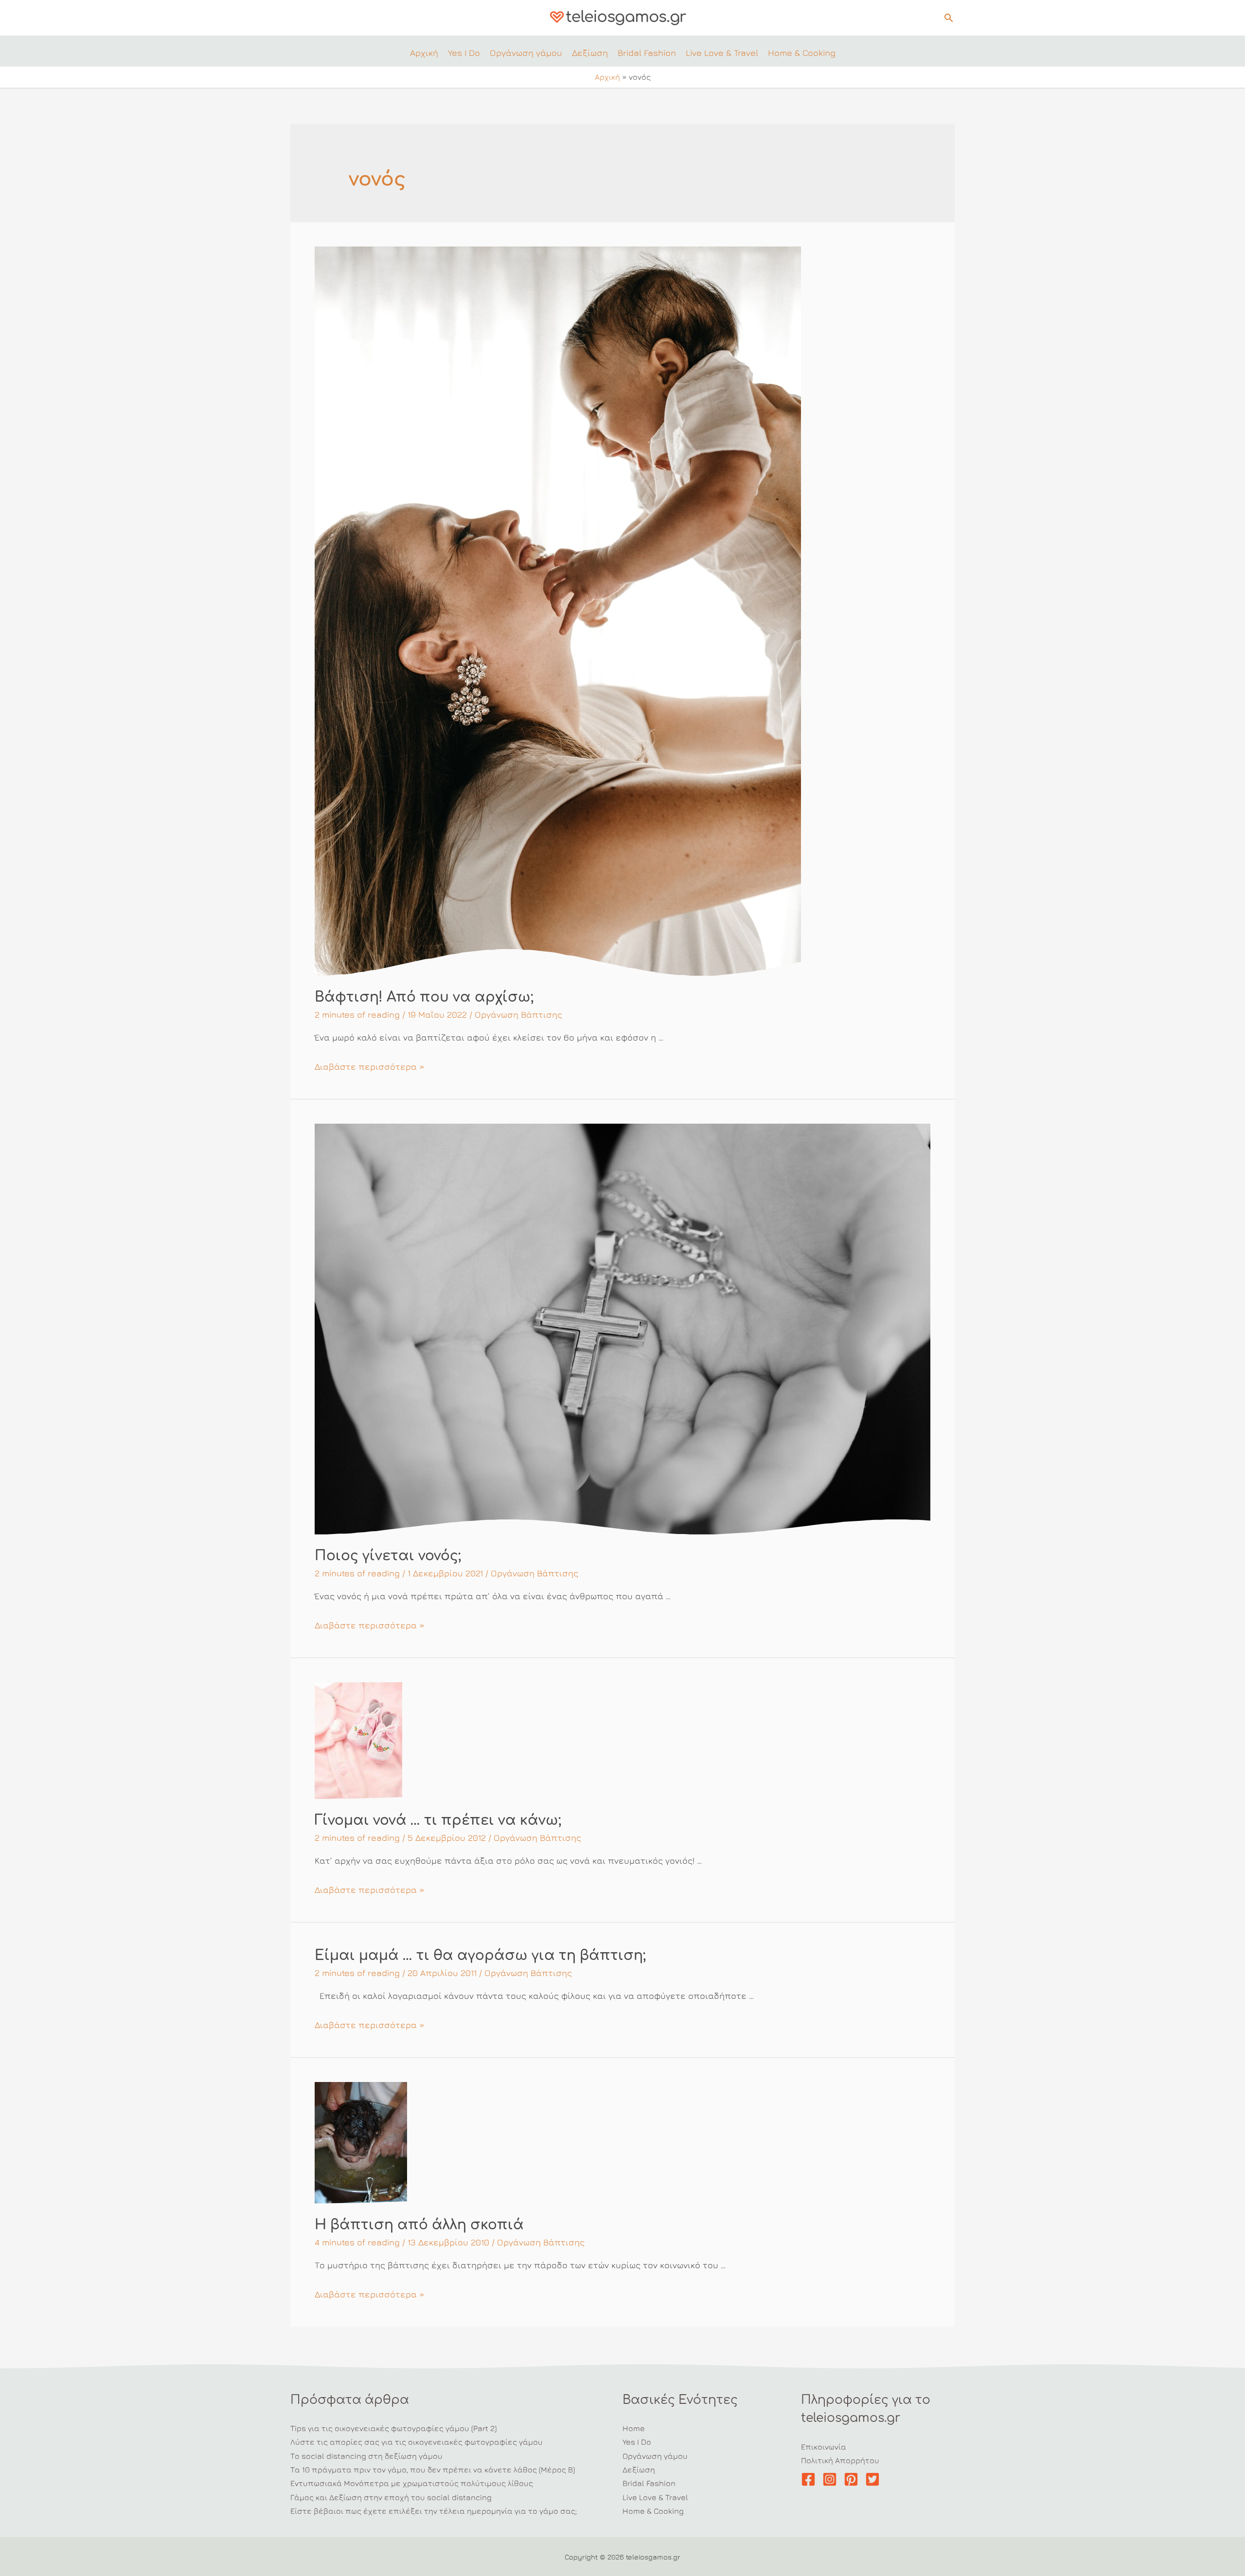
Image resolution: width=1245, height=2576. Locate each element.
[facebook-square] (810, 2479)
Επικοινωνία (824, 2447)
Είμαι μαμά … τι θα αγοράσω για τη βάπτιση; (480, 1956)
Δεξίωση (639, 2470)
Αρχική (607, 77)
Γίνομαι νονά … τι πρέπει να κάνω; (438, 1820)
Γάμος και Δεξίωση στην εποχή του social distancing (391, 2497)
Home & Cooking (653, 2511)
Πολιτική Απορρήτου (840, 2460)
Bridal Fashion (649, 2483)
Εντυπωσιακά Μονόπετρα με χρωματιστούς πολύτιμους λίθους (412, 2483)
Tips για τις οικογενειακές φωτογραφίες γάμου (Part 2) (393, 2428)
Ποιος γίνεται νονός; (388, 1556)
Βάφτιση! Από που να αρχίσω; (424, 997)
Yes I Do (637, 2442)
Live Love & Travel (655, 2497)
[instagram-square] (832, 2479)
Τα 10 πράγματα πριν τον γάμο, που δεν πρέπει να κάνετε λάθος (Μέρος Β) (433, 2470)
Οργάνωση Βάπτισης (518, 1015)
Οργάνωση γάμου (655, 2456)
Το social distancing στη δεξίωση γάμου (366, 2456)
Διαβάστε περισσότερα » (370, 1067)
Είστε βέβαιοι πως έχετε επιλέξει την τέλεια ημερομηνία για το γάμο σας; (434, 2511)
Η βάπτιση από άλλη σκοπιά (419, 2225)
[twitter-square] (875, 2479)
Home (634, 2428)
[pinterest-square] (853, 2479)
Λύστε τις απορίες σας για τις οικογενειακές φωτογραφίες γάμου (417, 2442)
